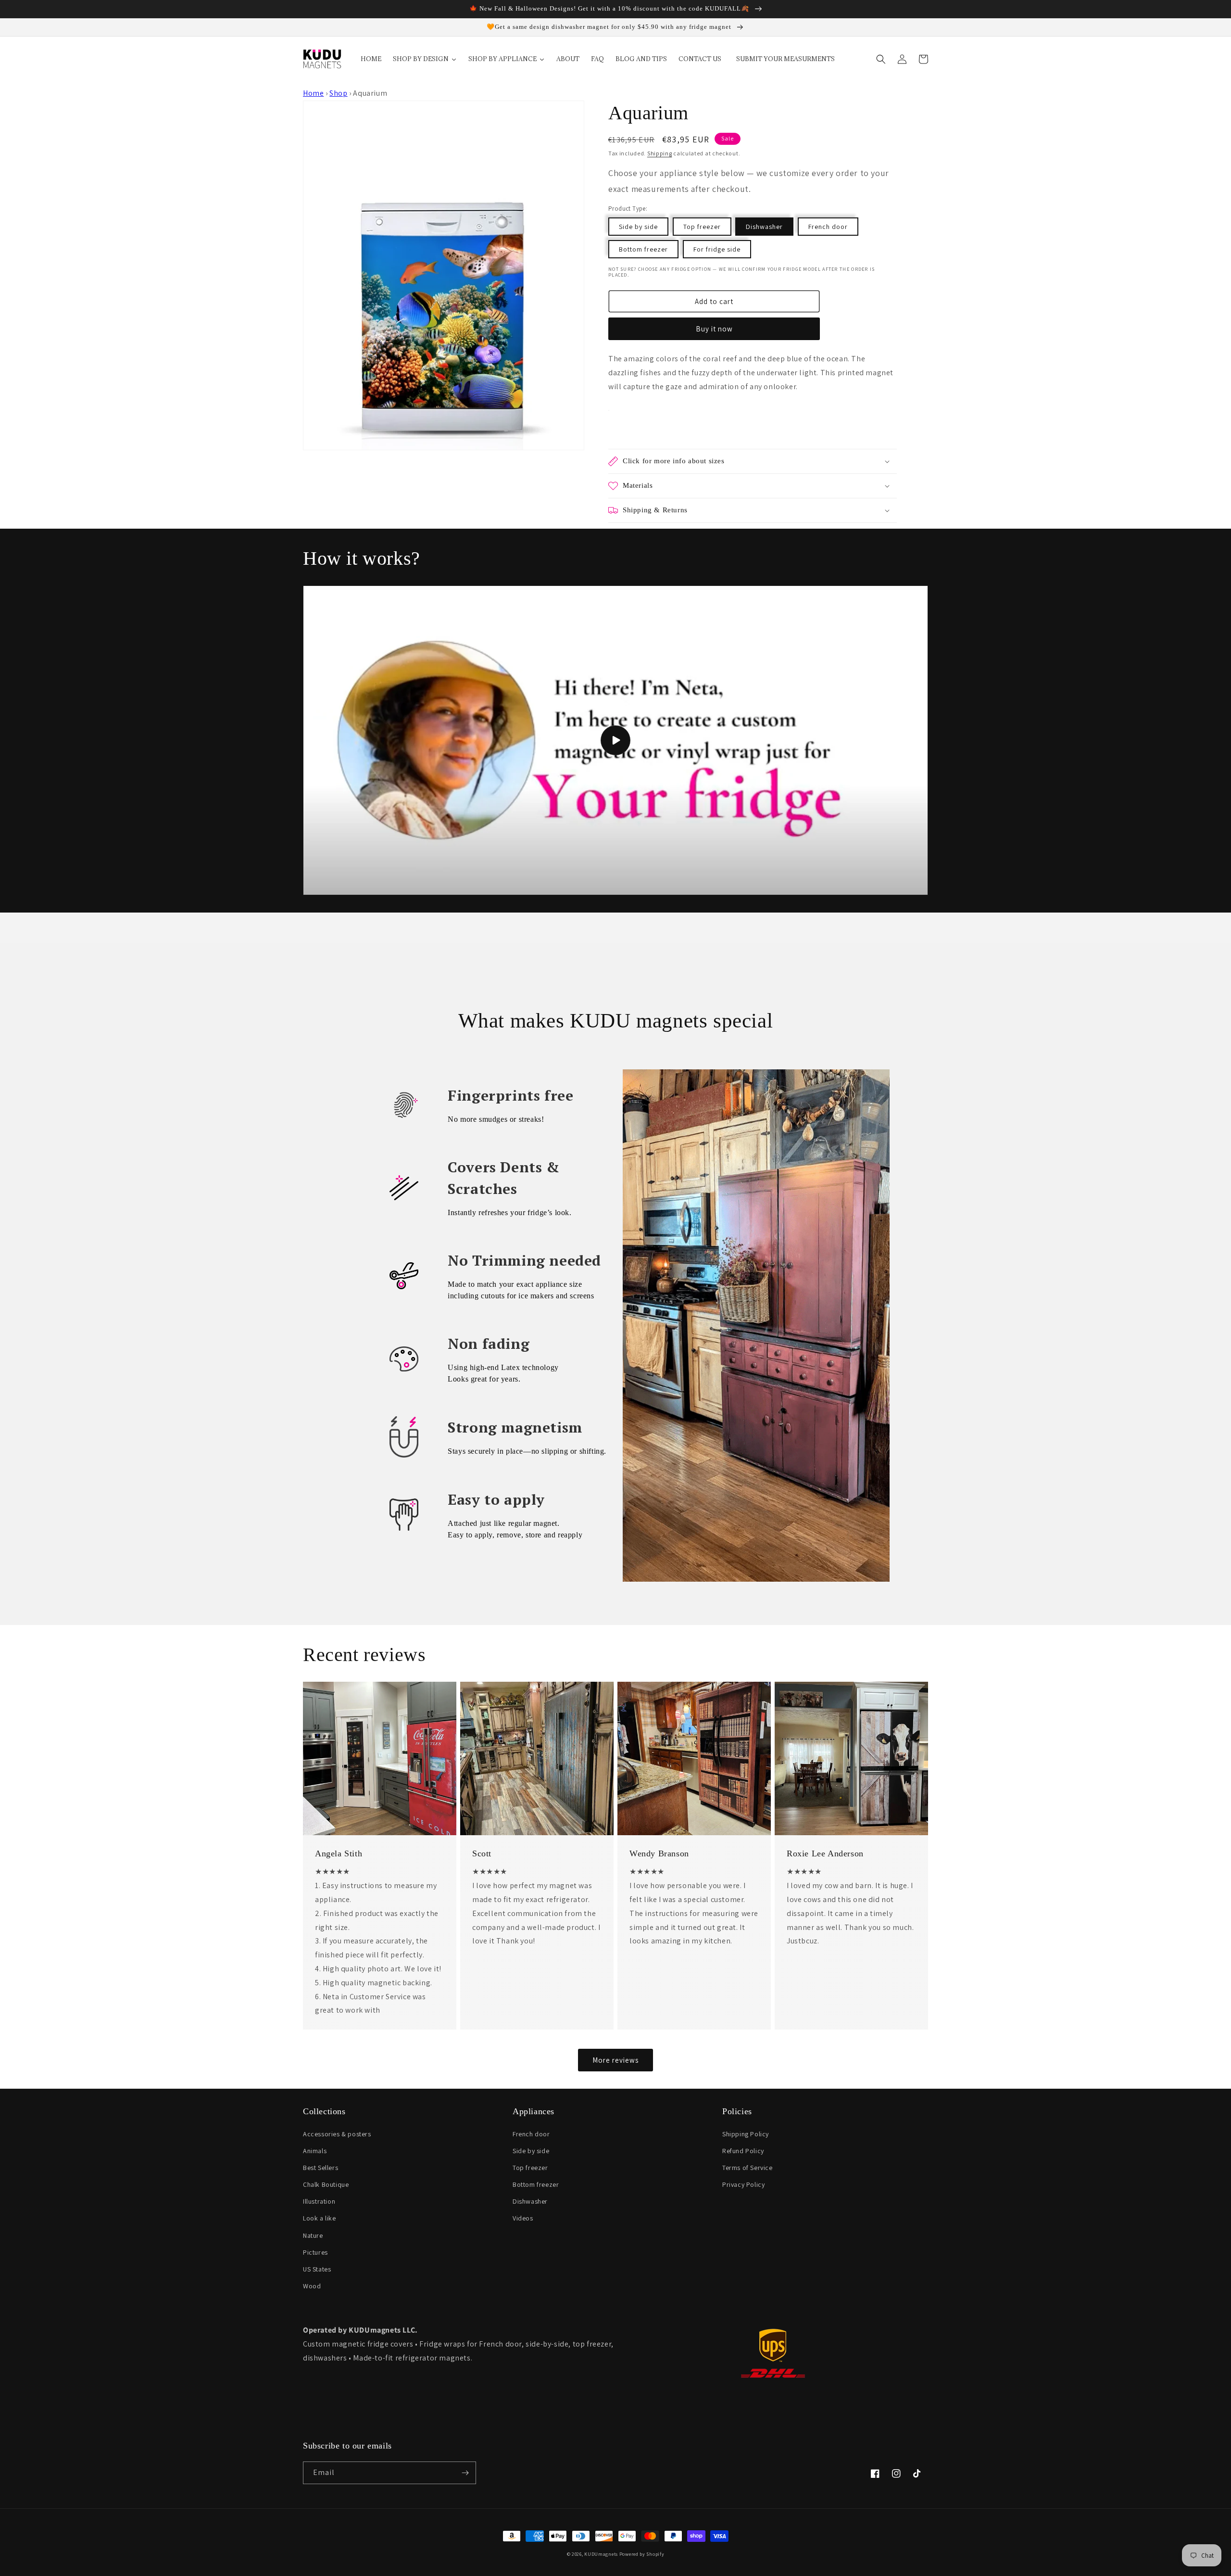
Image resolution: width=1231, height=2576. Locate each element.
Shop (338, 93)
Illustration (319, 2201)
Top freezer (702, 227)
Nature (313, 2235)
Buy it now (714, 329)
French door (828, 227)
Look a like (320, 2218)
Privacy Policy (743, 2184)
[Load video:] (615, 740)
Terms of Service (747, 2168)
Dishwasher (764, 227)
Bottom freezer (643, 249)
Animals (315, 2151)
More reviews (615, 2060)
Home (313, 93)
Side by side (638, 227)
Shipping (660, 153)
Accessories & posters (337, 2134)
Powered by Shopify (642, 2554)
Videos (523, 2218)
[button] (881, 59)
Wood (312, 2286)
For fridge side (717, 249)
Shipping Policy (746, 2134)
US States (317, 2269)
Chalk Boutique (326, 2184)
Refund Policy (743, 2151)
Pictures (315, 2252)
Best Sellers (320, 2168)
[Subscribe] (465, 2473)
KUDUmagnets (601, 2554)
